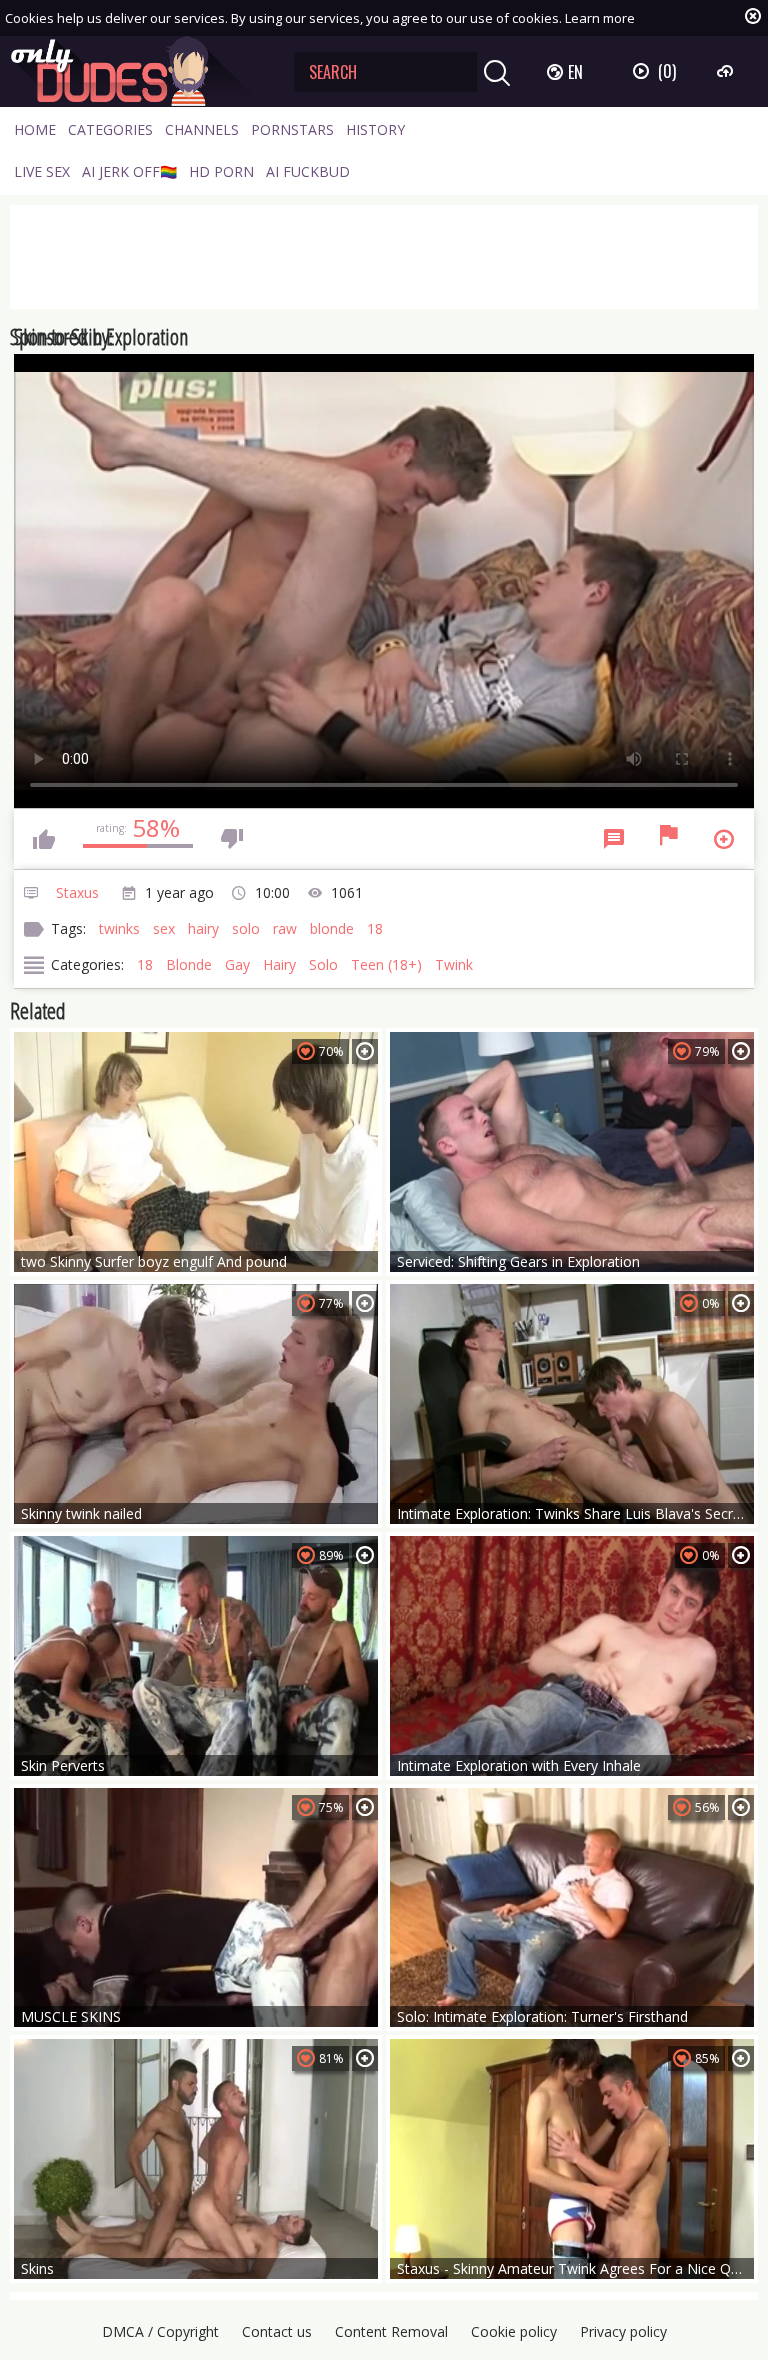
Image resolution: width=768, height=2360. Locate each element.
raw (285, 928)
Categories (110, 129)
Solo (323, 964)
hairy (203, 928)
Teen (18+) (386, 964)
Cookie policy (514, 2331)
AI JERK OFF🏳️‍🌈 (129, 171)
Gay (237, 964)
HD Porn (221, 171)
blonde (332, 928)
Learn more (600, 18)
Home (35, 129)
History (375, 129)
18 (375, 928)
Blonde (189, 964)
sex (164, 928)
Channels (202, 129)
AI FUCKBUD (308, 171)
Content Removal (391, 2331)
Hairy (279, 964)
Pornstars (292, 129)
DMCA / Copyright (160, 2331)
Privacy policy (623, 2331)
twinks (119, 928)
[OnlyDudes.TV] (137, 71)
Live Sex (42, 171)
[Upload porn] (727, 71)
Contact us (277, 2331)
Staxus (77, 892)
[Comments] (614, 839)
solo (246, 928)
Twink (454, 964)
